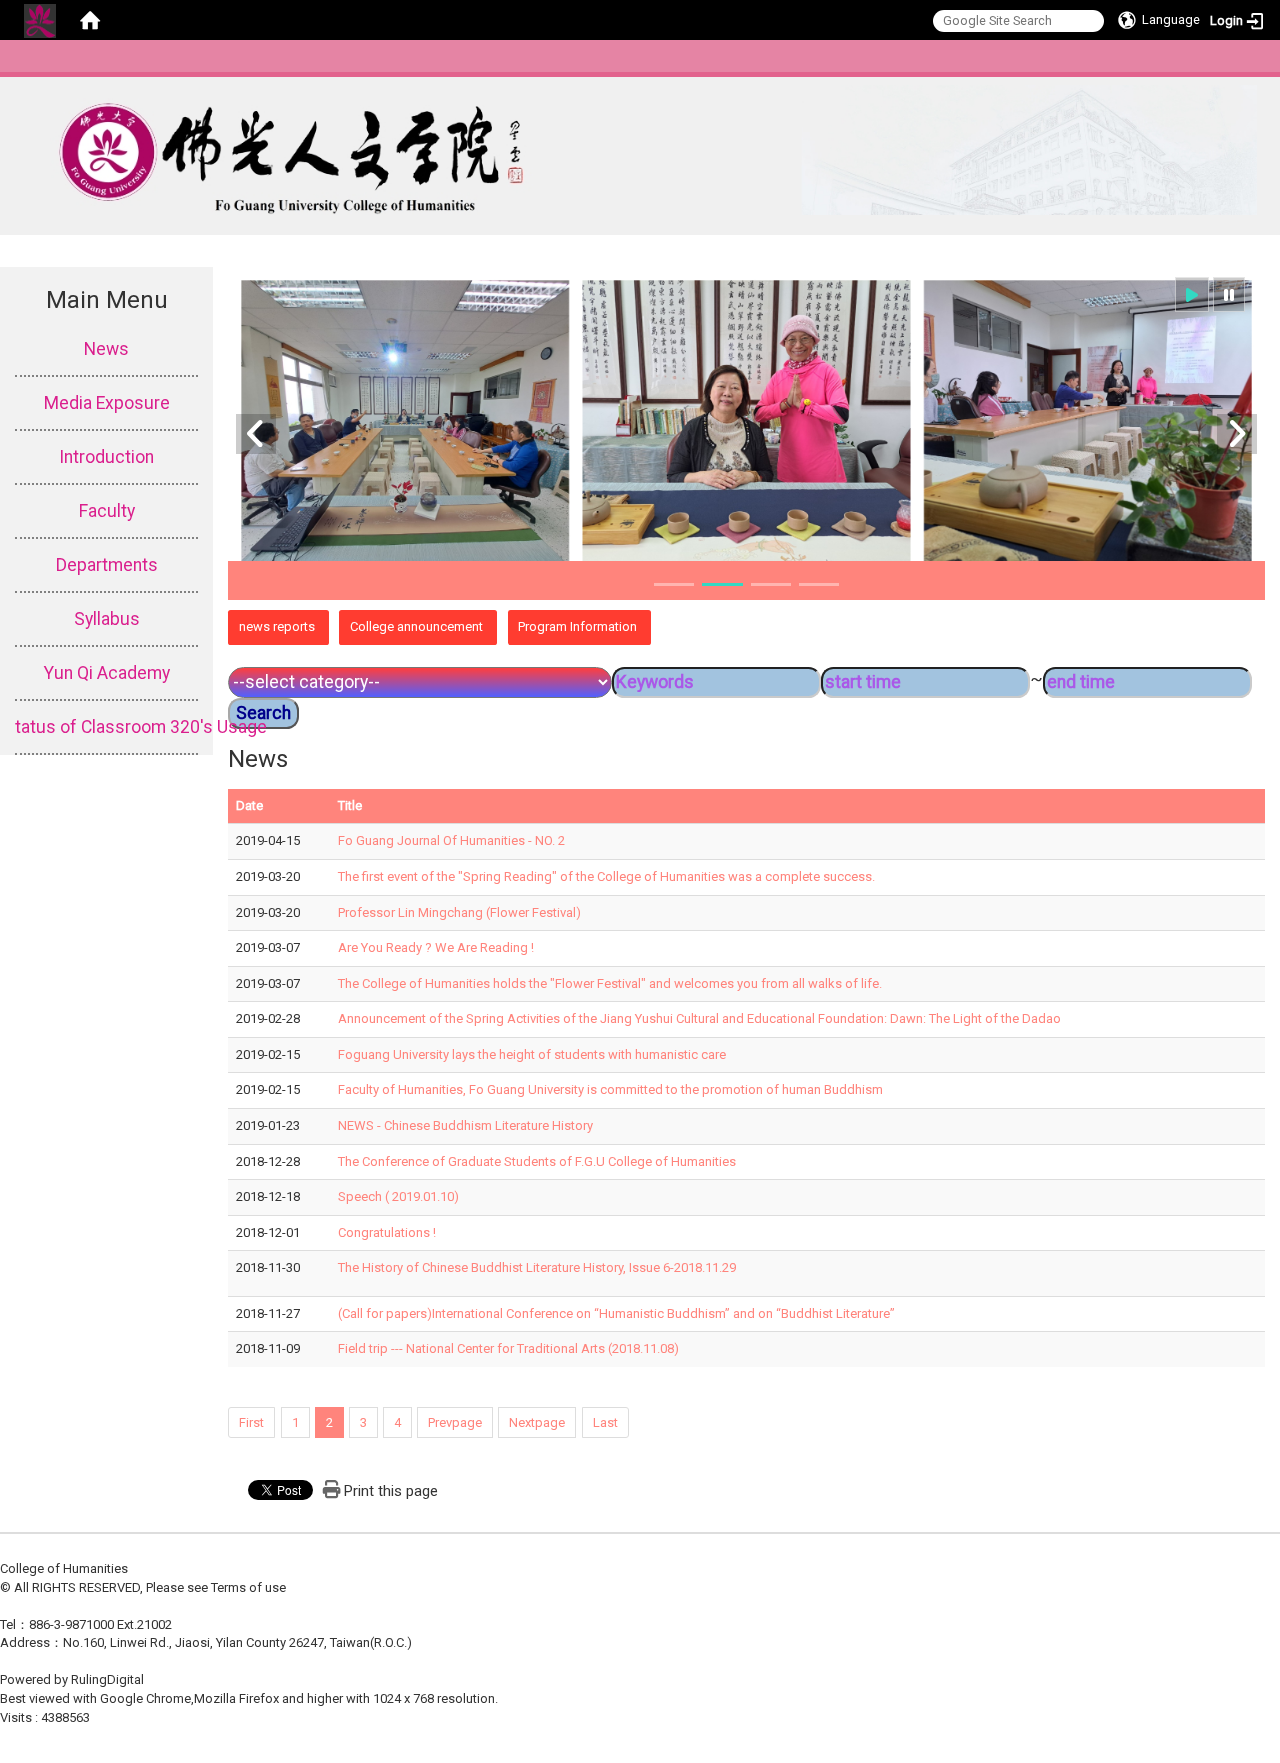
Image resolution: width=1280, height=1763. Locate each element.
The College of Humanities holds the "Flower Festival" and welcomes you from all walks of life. (610, 983)
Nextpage (537, 1422)
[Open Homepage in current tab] (90, 20)
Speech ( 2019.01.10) (398, 1196)
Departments (107, 565)
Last (605, 1422)
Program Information (577, 626)
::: (1259, 64)
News (106, 349)
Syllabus (107, 619)
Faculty (107, 511)
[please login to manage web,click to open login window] (40, 20)
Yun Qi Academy (107, 673)
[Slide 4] (819, 584)
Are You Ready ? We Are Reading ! (436, 947)
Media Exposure (107, 403)
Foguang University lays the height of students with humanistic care (532, 1054)
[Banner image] (746, 422)
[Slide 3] (771, 584)
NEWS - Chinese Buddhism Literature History (465, 1125)
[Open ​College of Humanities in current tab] (628, 150)
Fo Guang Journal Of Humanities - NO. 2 (451, 840)
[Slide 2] (722, 584)
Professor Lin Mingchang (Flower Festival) (459, 912)
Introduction (106, 457)
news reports (277, 626)
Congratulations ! (387, 1232)
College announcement (416, 626)
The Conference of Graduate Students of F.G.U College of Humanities (537, 1161)
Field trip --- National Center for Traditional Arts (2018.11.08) (508, 1348)
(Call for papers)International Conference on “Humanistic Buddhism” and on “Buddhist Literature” (616, 1313)
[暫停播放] (1229, 294)
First (251, 1422)
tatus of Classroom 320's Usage (106, 727)
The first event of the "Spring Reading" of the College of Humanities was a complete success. (606, 876)
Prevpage (455, 1422)
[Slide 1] (674, 584)
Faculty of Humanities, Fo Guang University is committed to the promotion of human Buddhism (610, 1089)
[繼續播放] (1192, 294)
